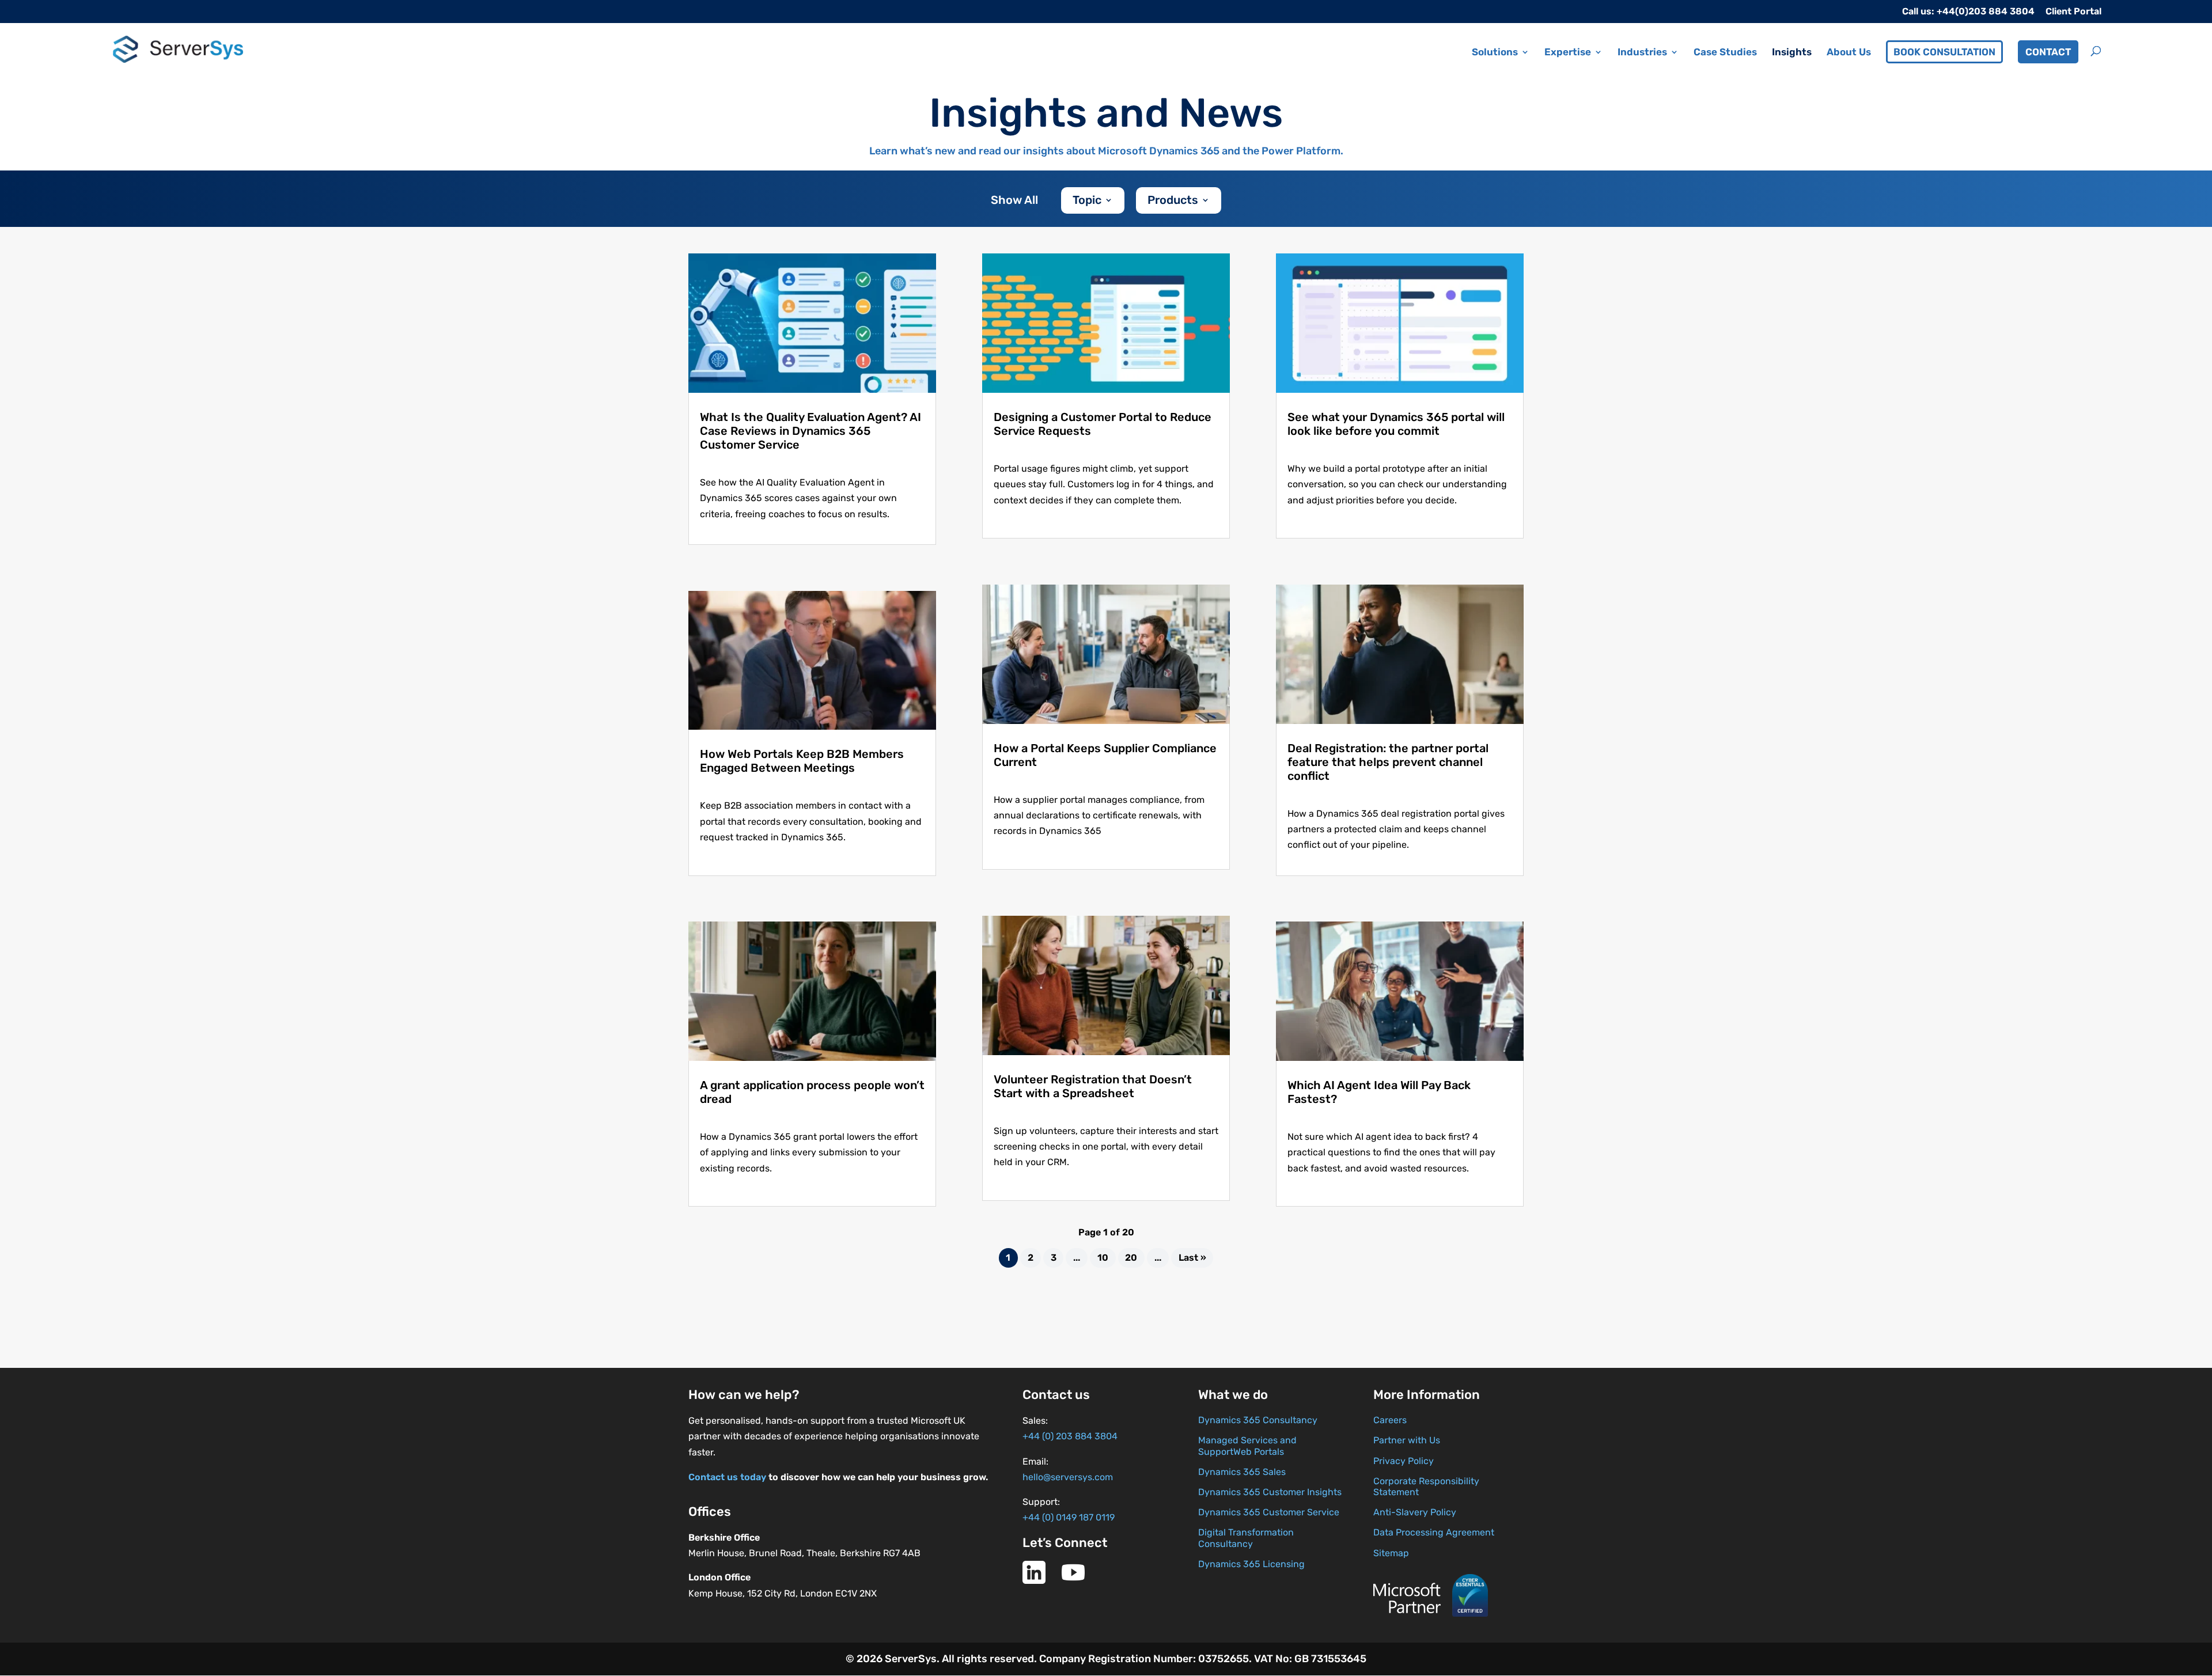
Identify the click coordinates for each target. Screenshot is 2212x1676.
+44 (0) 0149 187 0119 (1069, 1517)
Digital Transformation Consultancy (1246, 1538)
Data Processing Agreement (1434, 1532)
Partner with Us (1407, 1440)
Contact (2048, 52)
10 (1103, 1258)
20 (1131, 1258)
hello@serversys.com (1068, 1477)
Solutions (1495, 53)
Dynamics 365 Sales (1242, 1472)
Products (1173, 201)
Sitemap (1391, 1553)
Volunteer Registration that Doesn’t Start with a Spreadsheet (1093, 1086)
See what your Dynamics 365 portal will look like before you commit (1396, 424)
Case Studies (1725, 53)
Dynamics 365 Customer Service (1269, 1512)
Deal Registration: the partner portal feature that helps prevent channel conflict (1388, 762)
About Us (1849, 53)
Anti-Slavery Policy (1415, 1512)
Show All (1014, 201)
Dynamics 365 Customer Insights (1270, 1492)
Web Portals (1259, 1452)
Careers (1390, 1420)
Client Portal (2073, 12)
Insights (1792, 53)
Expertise (1568, 53)
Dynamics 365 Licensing (1251, 1564)
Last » (1192, 1258)
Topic (1087, 201)
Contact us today (727, 1477)
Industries (1642, 53)
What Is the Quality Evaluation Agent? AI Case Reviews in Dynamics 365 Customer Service (810, 431)
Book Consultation (1944, 52)
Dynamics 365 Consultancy (1258, 1420)
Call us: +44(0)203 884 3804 (1968, 12)
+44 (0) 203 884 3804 (1070, 1436)
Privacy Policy (1404, 1461)
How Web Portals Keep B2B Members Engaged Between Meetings (802, 761)
